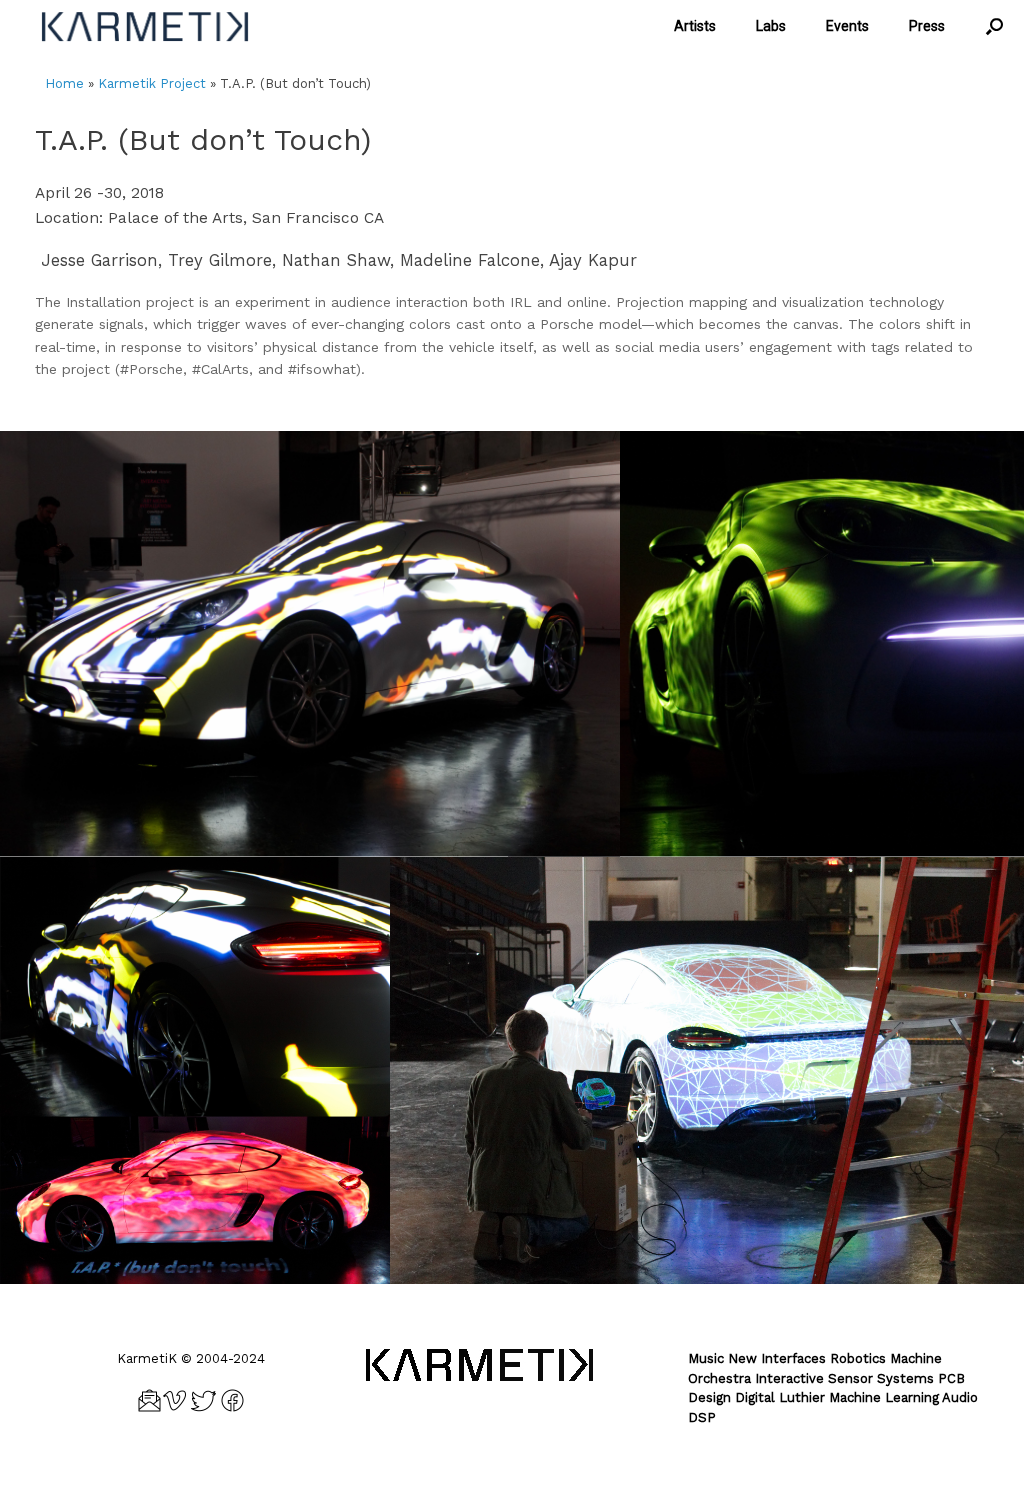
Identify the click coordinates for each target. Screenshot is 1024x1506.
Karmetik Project (152, 83)
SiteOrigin (542, 1467)
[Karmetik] (145, 26)
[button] (994, 26)
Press (927, 26)
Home (64, 83)
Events (847, 26)
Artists (695, 26)
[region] (512, 644)
